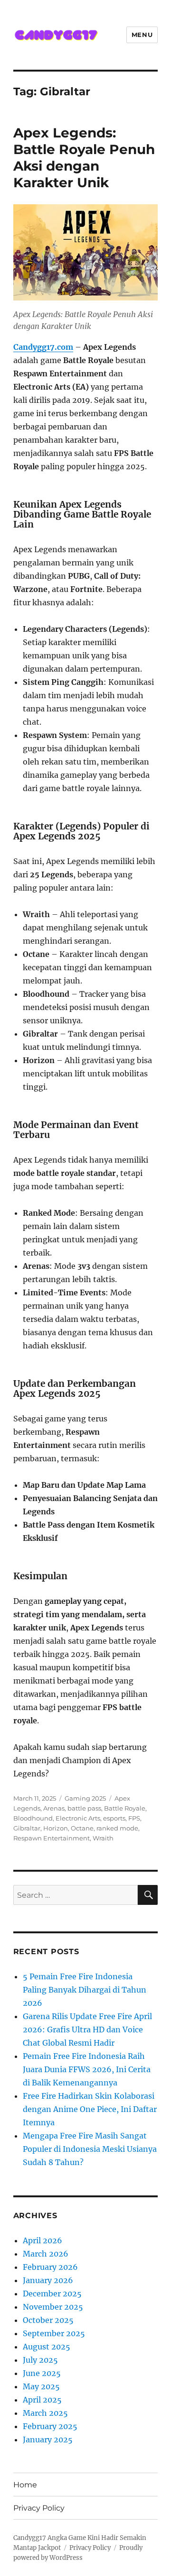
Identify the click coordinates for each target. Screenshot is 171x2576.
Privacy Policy (39, 2508)
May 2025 (41, 2386)
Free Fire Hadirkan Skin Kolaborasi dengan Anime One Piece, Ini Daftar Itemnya (90, 2109)
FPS (134, 1818)
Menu (142, 35)
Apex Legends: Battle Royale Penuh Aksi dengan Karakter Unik (84, 158)
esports (114, 1818)
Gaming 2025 (85, 1798)
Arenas (54, 1808)
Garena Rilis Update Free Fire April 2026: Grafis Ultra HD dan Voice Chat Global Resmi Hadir (87, 2030)
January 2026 (48, 2280)
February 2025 (50, 2426)
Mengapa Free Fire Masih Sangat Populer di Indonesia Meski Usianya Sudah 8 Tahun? (90, 2149)
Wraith (103, 1838)
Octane (82, 1828)
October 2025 (48, 2320)
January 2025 (48, 2439)
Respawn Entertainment (52, 1838)
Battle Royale (125, 1808)
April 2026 (43, 2240)
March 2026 (46, 2254)
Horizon (56, 1828)
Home (25, 2485)
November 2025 (53, 2307)
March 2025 (45, 2413)
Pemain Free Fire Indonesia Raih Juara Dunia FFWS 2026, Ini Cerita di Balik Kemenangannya (87, 2069)
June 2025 (42, 2373)
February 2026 (50, 2267)
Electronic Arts (78, 1818)
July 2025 (40, 2360)
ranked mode (117, 1828)
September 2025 (54, 2333)
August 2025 (47, 2347)
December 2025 (52, 2294)
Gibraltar (27, 1828)
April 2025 (42, 2400)
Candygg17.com (43, 347)
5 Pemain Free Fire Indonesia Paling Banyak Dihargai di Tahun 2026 (85, 1990)
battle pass (84, 1808)
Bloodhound (33, 1818)
